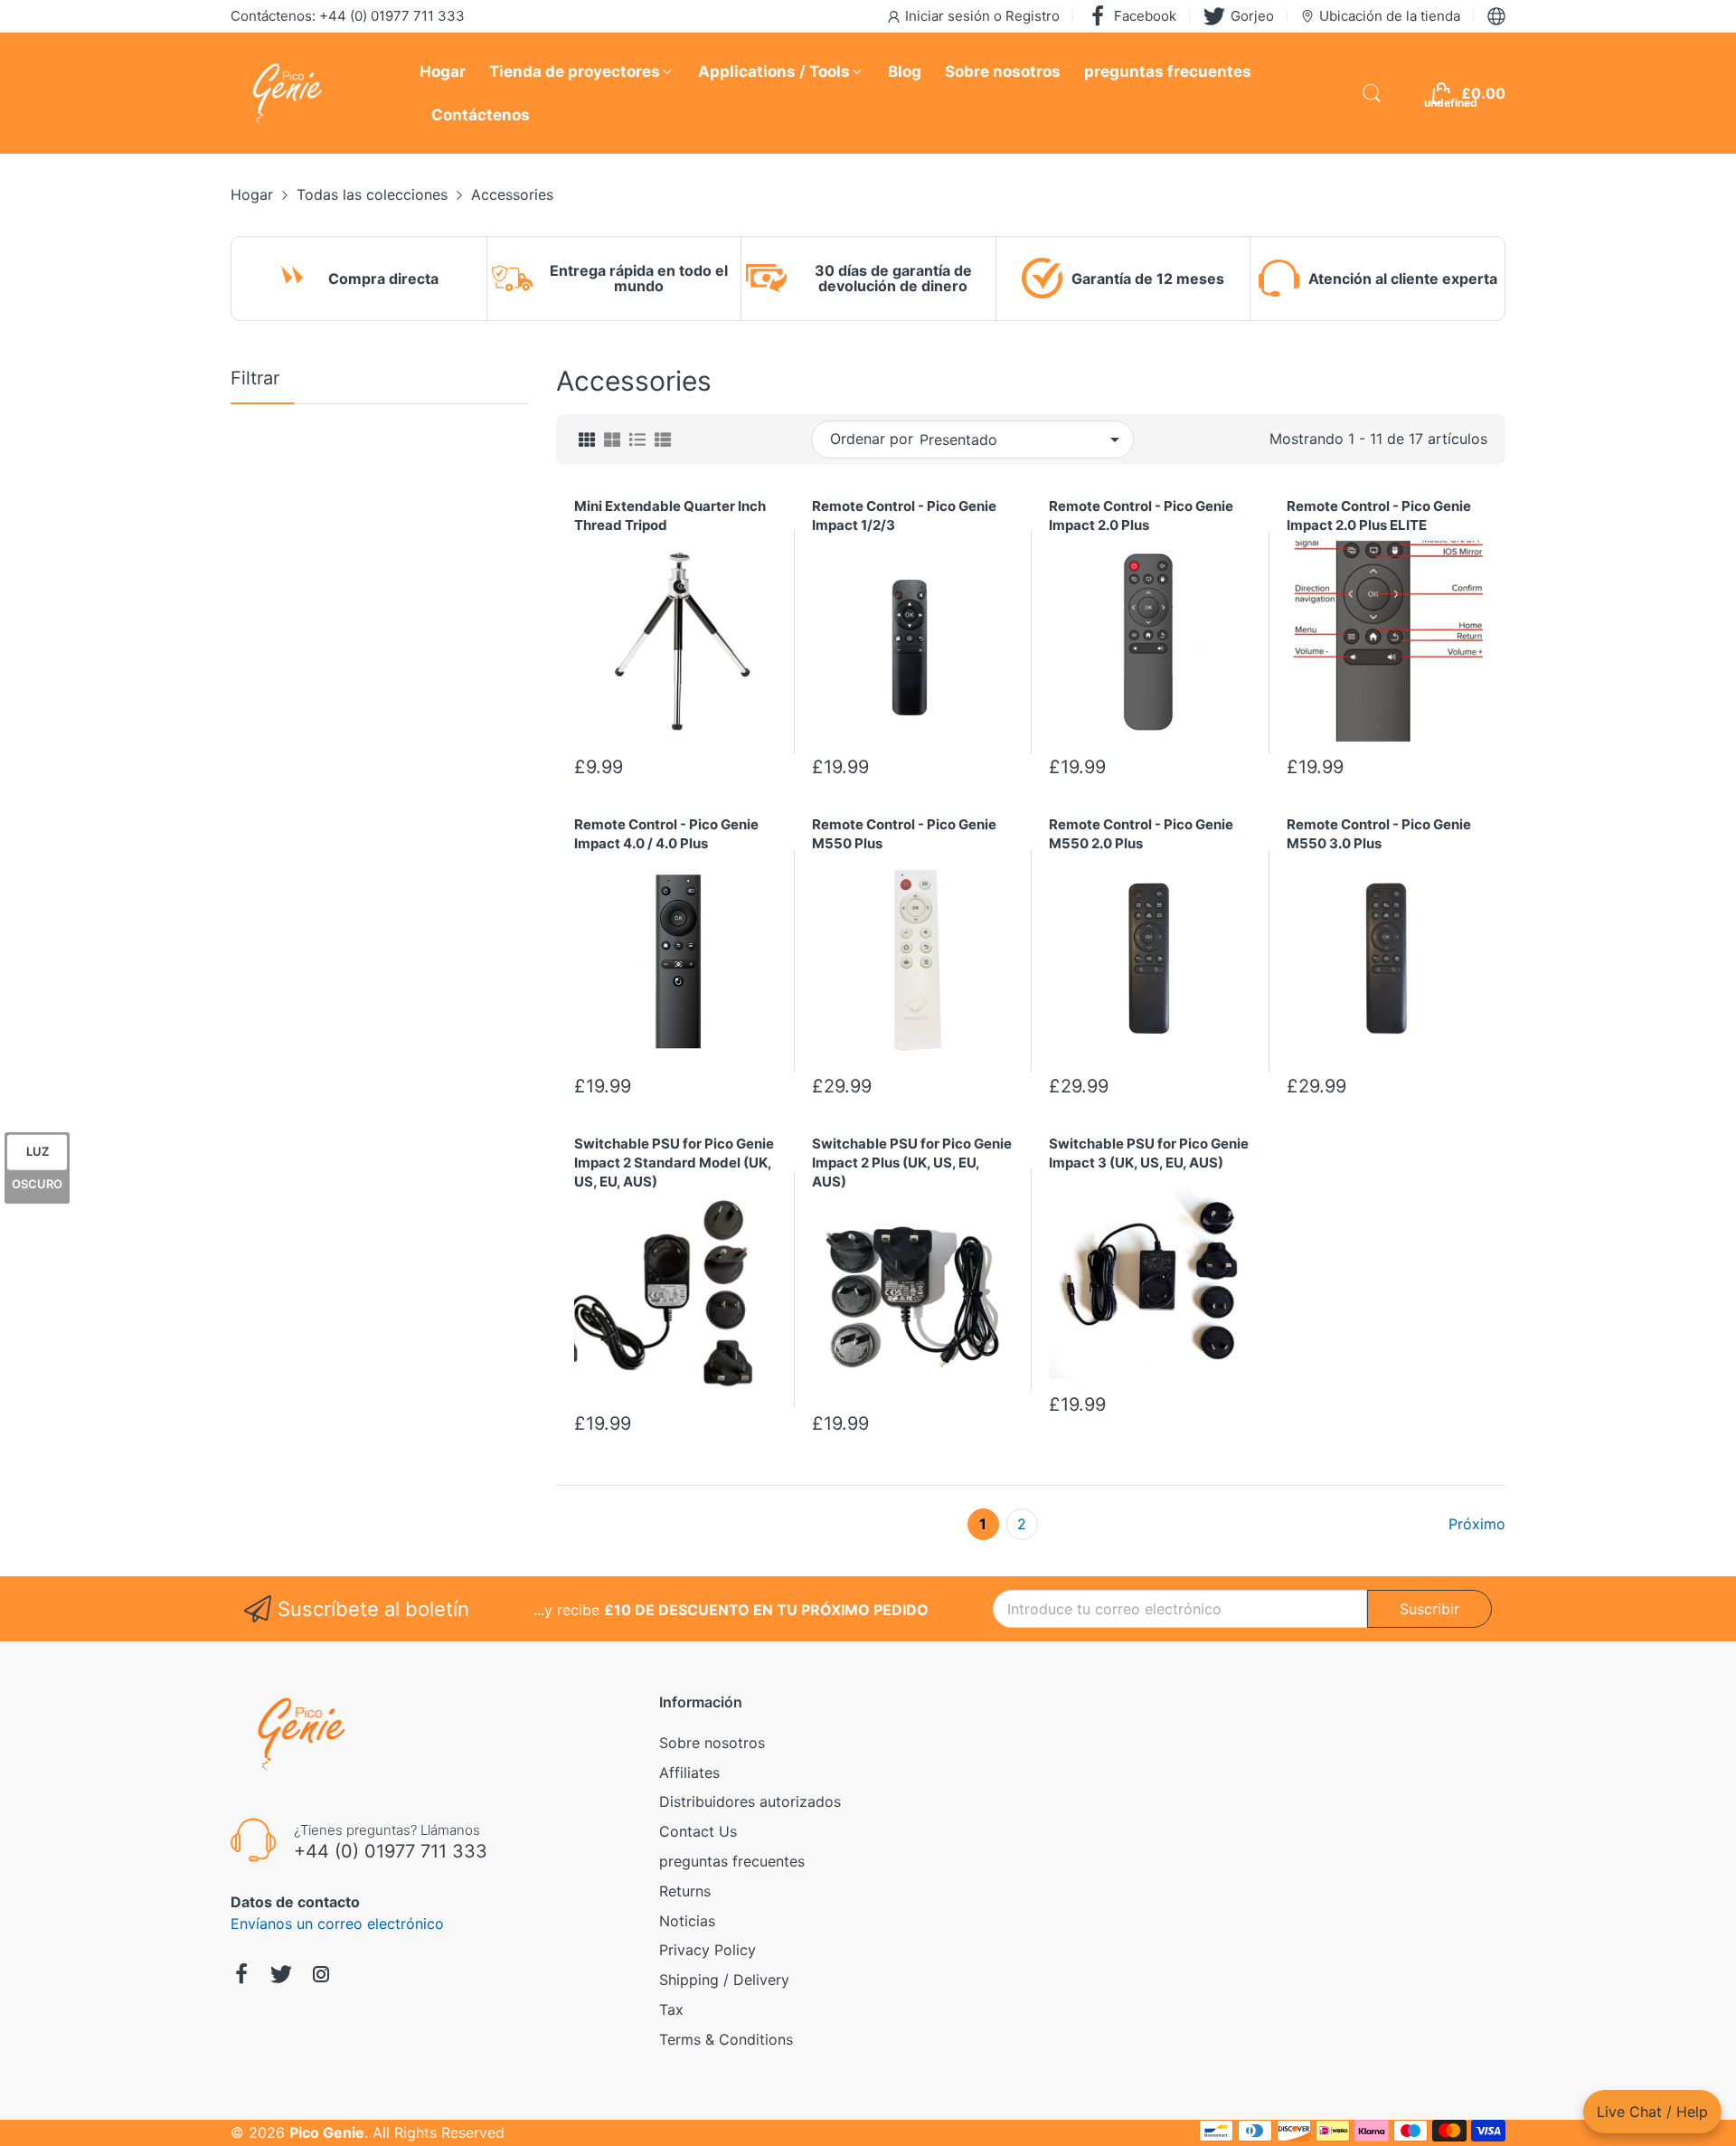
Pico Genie (327, 2132)
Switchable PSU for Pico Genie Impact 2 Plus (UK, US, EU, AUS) (912, 1163)
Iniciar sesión (949, 16)
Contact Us (698, 1831)
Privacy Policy (708, 1950)
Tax (671, 2009)
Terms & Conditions (726, 2039)
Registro (1033, 16)
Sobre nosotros (712, 1743)
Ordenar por (872, 439)
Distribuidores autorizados (750, 1801)
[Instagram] (321, 1976)
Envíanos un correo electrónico (337, 1924)
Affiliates (689, 1773)
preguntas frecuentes (732, 1861)
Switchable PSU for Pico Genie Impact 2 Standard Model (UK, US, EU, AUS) (674, 1163)
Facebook (1145, 16)
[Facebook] (241, 1976)
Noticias (687, 1921)
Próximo (1477, 1524)
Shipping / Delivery (724, 1980)
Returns (685, 1891)
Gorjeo (1252, 16)
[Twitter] (281, 1976)
